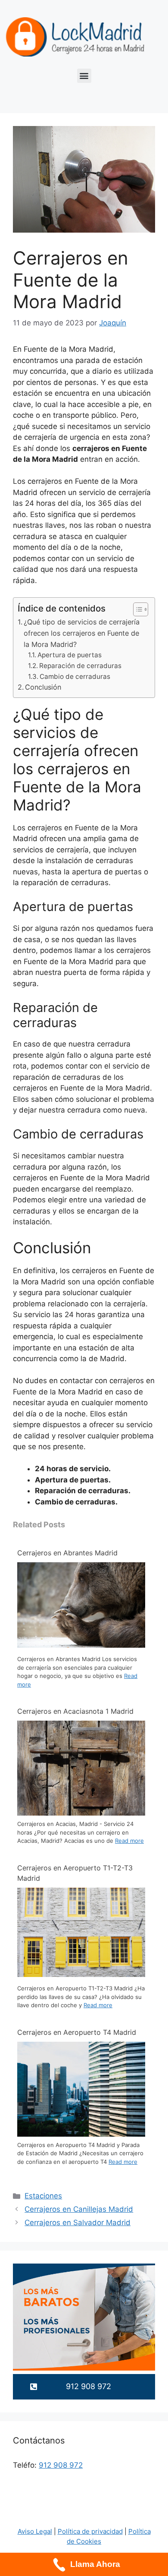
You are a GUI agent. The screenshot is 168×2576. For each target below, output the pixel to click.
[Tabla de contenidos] (141, 609)
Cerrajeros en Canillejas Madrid (79, 2209)
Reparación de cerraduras (80, 666)
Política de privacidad (90, 2531)
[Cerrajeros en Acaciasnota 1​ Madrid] (81, 1814)
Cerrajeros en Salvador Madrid (78, 2223)
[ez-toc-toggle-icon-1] (136, 609)
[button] (84, 76)
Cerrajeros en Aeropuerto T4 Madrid (77, 2032)
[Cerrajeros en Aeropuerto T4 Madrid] (81, 2135)
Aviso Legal (35, 2531)
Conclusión (43, 687)
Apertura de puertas (70, 655)
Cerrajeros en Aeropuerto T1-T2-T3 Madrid (75, 1873)
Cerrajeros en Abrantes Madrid (67, 1553)
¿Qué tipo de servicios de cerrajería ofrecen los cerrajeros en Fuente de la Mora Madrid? (82, 633)
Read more (129, 1841)
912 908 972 (61, 2465)
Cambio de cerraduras (75, 676)
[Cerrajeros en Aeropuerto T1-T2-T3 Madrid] (81, 1974)
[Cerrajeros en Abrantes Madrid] (81, 1645)
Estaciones (43, 2196)
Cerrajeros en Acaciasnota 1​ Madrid (75, 1711)
